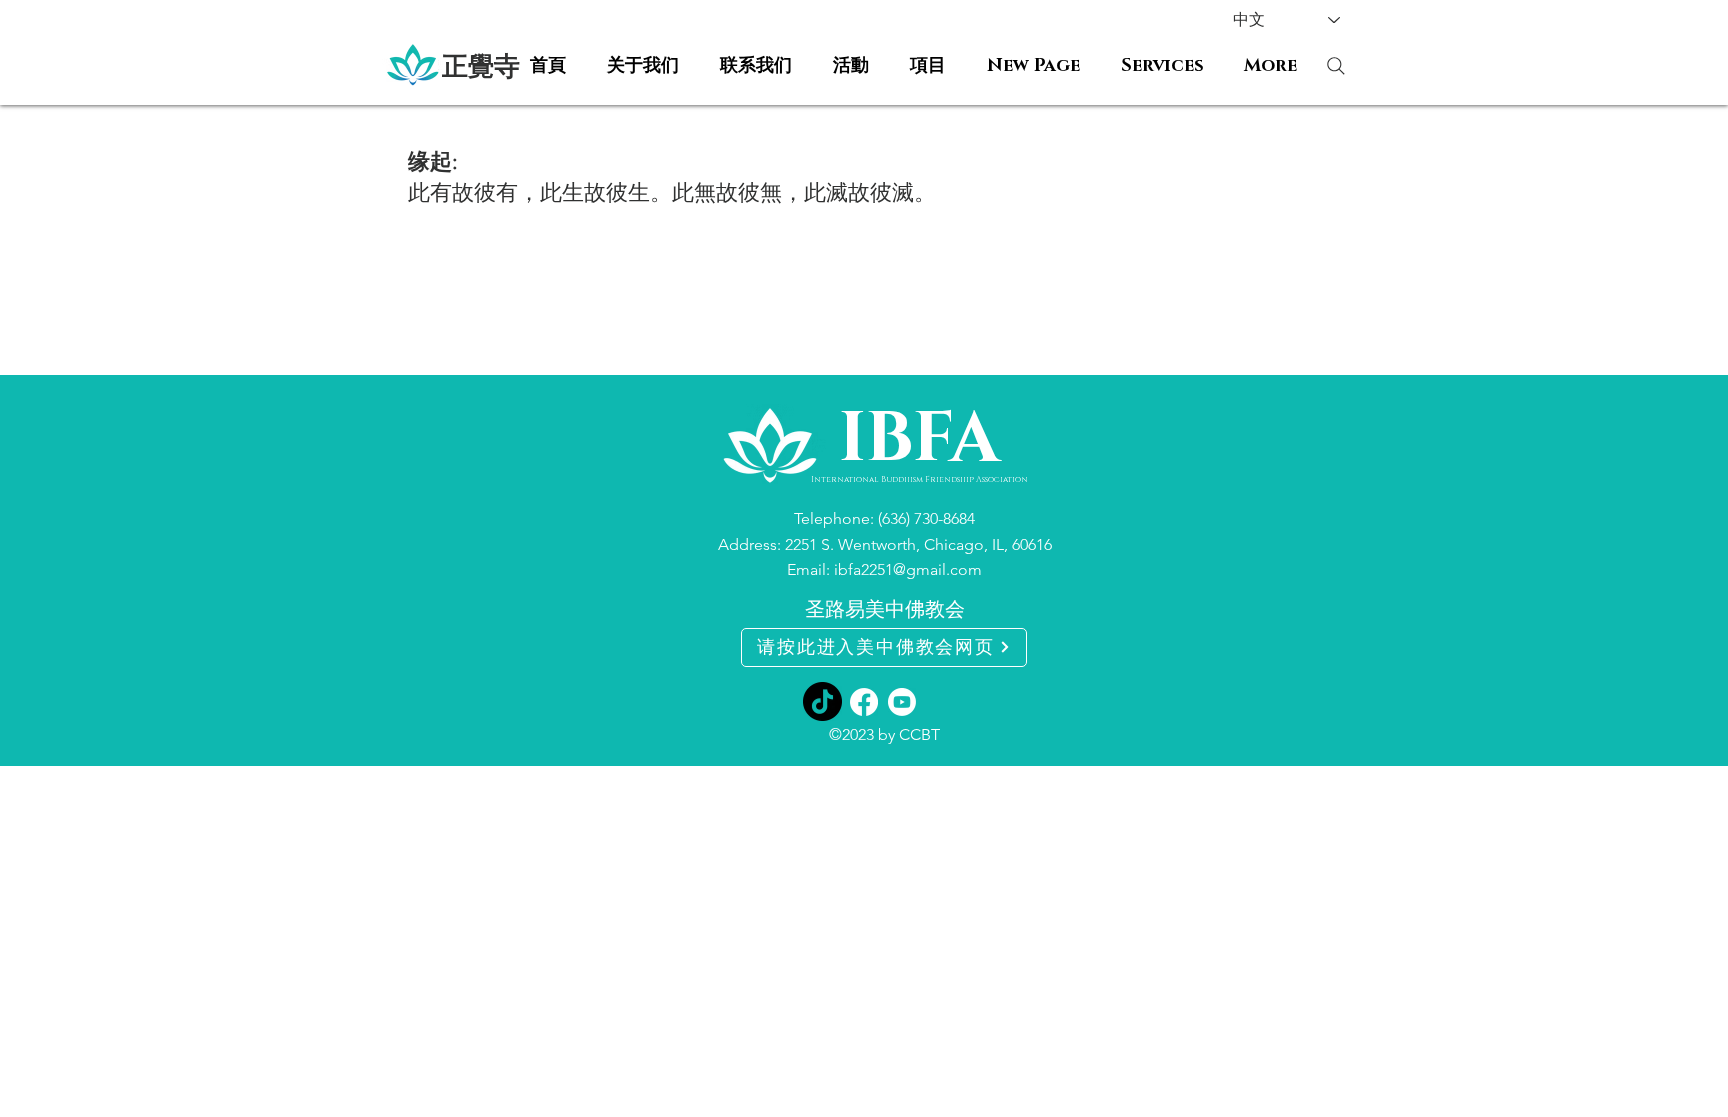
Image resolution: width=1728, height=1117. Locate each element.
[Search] (1335, 66)
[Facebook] (864, 702)
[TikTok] (822, 701)
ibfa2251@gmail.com (908, 569)
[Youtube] (902, 702)
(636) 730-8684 (926, 518)
